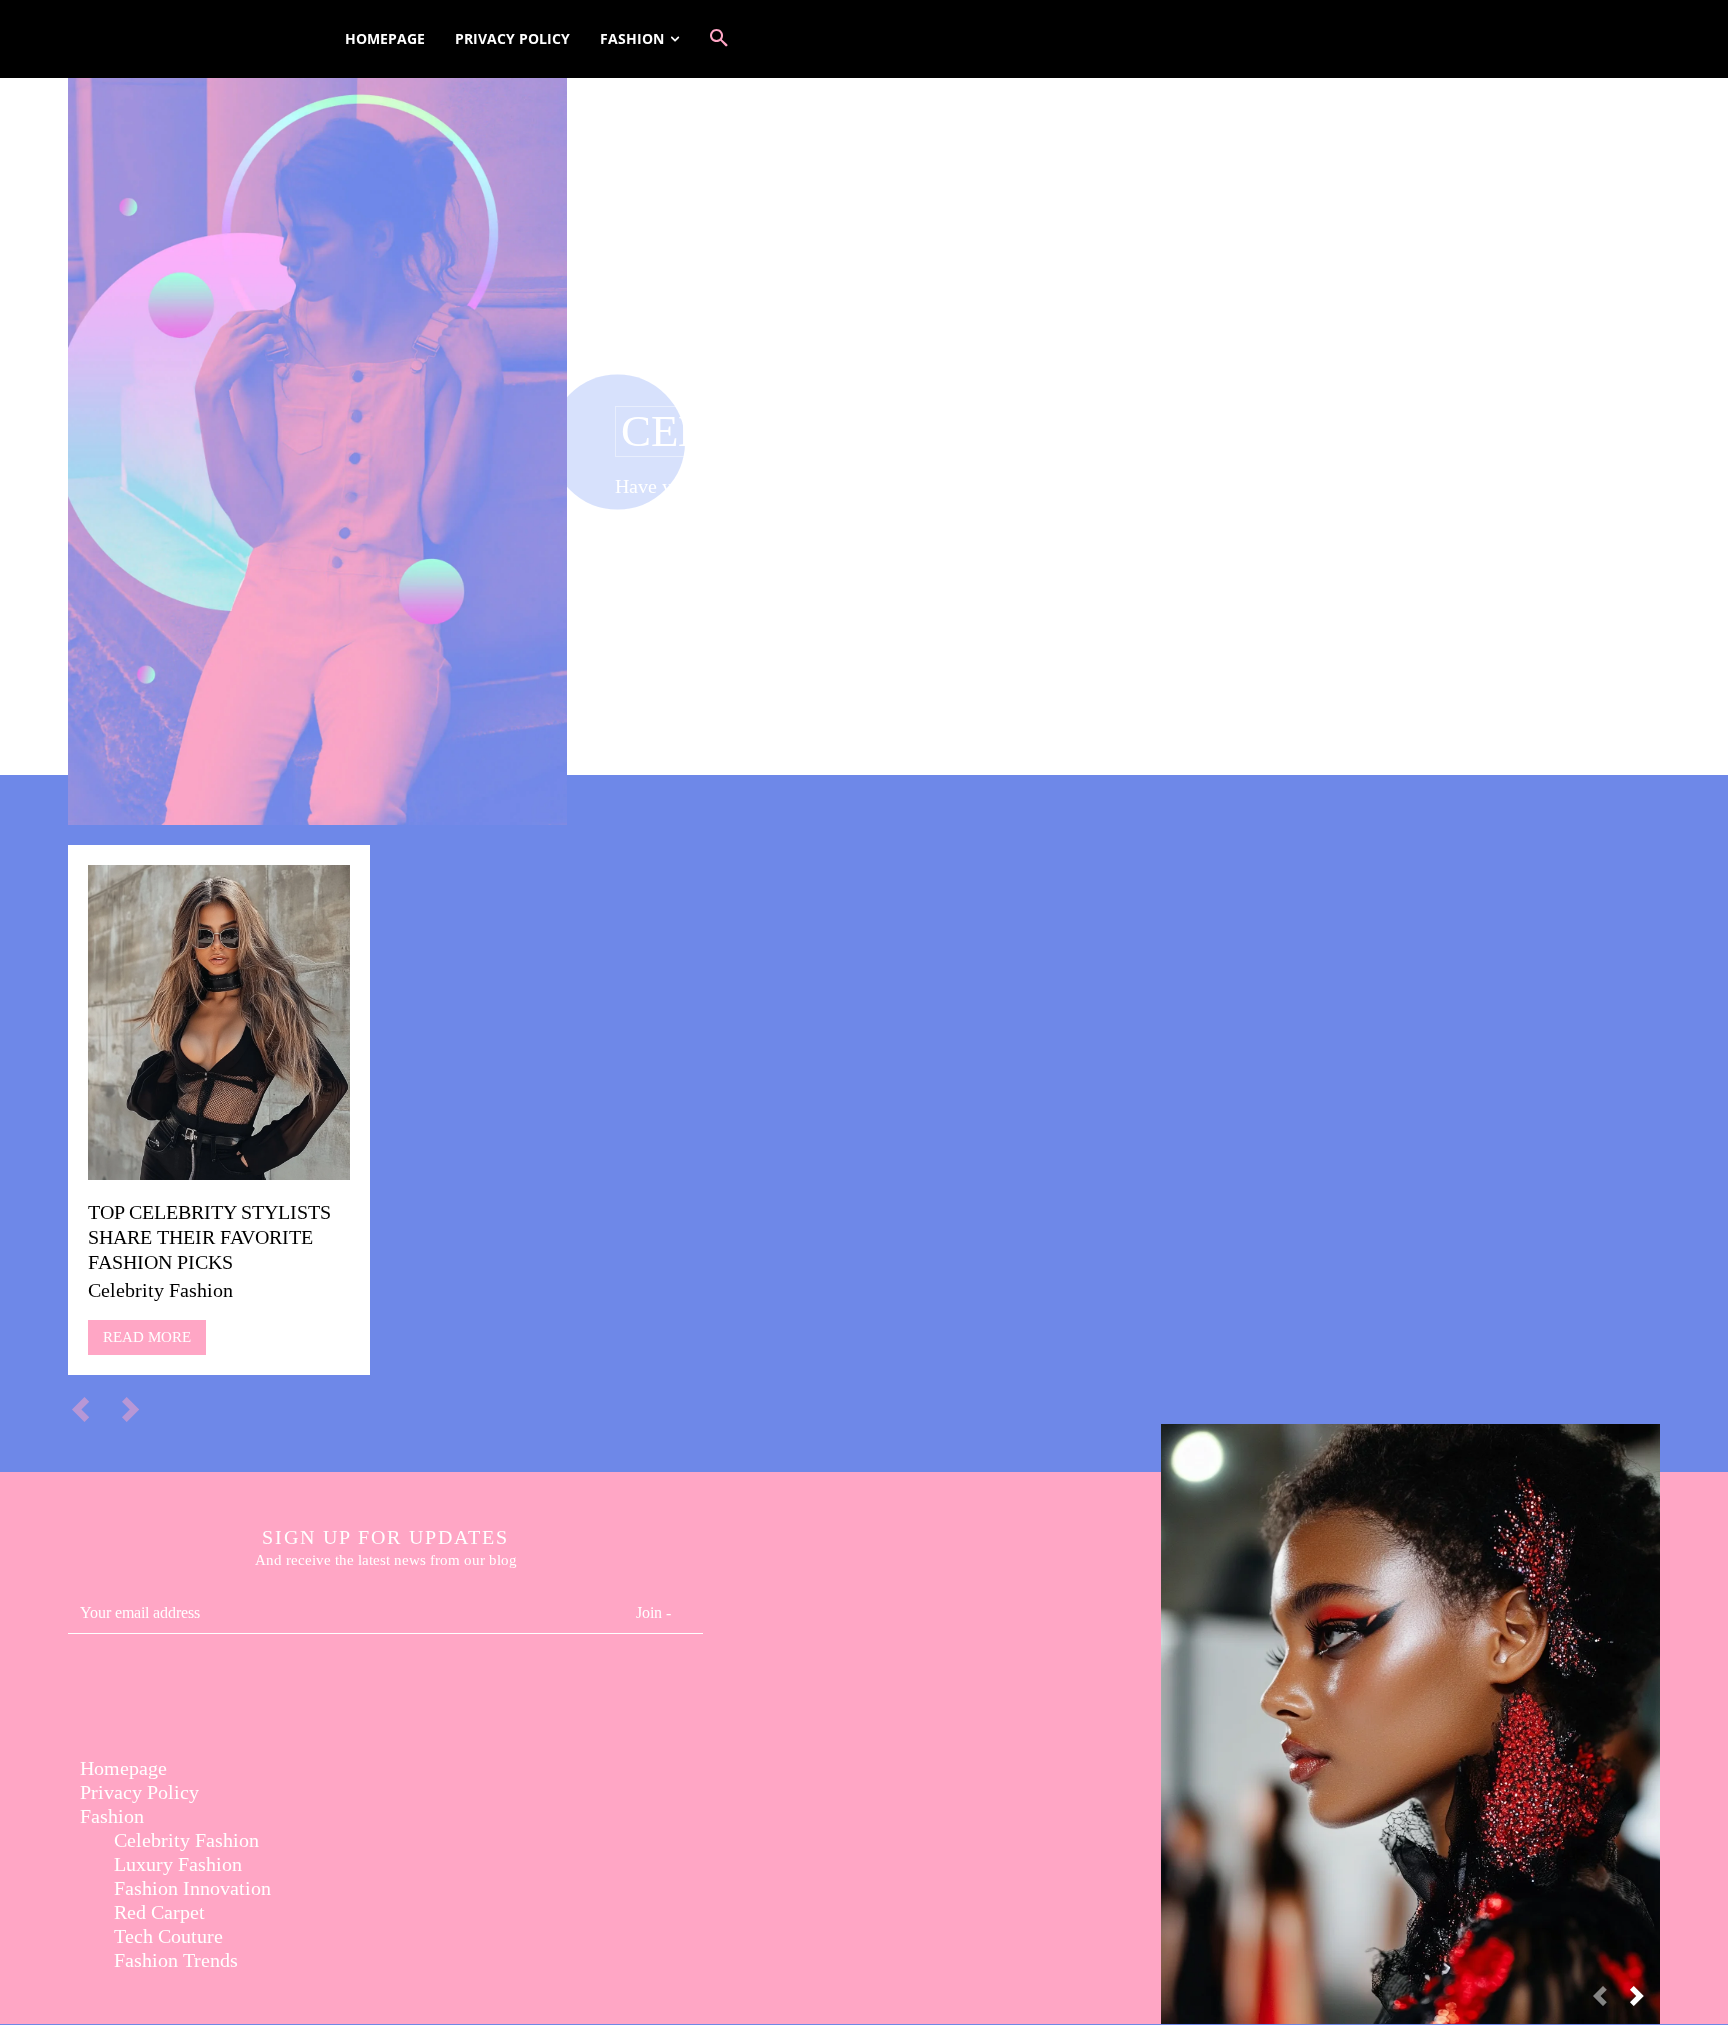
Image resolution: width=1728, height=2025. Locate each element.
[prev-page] (89, 1409)
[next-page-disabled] (139, 1409)
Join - (653, 1612)
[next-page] (1645, 2001)
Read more (147, 1337)
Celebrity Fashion (160, 1290)
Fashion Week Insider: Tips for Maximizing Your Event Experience (1411, 1702)
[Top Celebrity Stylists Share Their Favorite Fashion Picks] (219, 1022)
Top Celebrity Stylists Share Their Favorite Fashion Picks (209, 1237)
